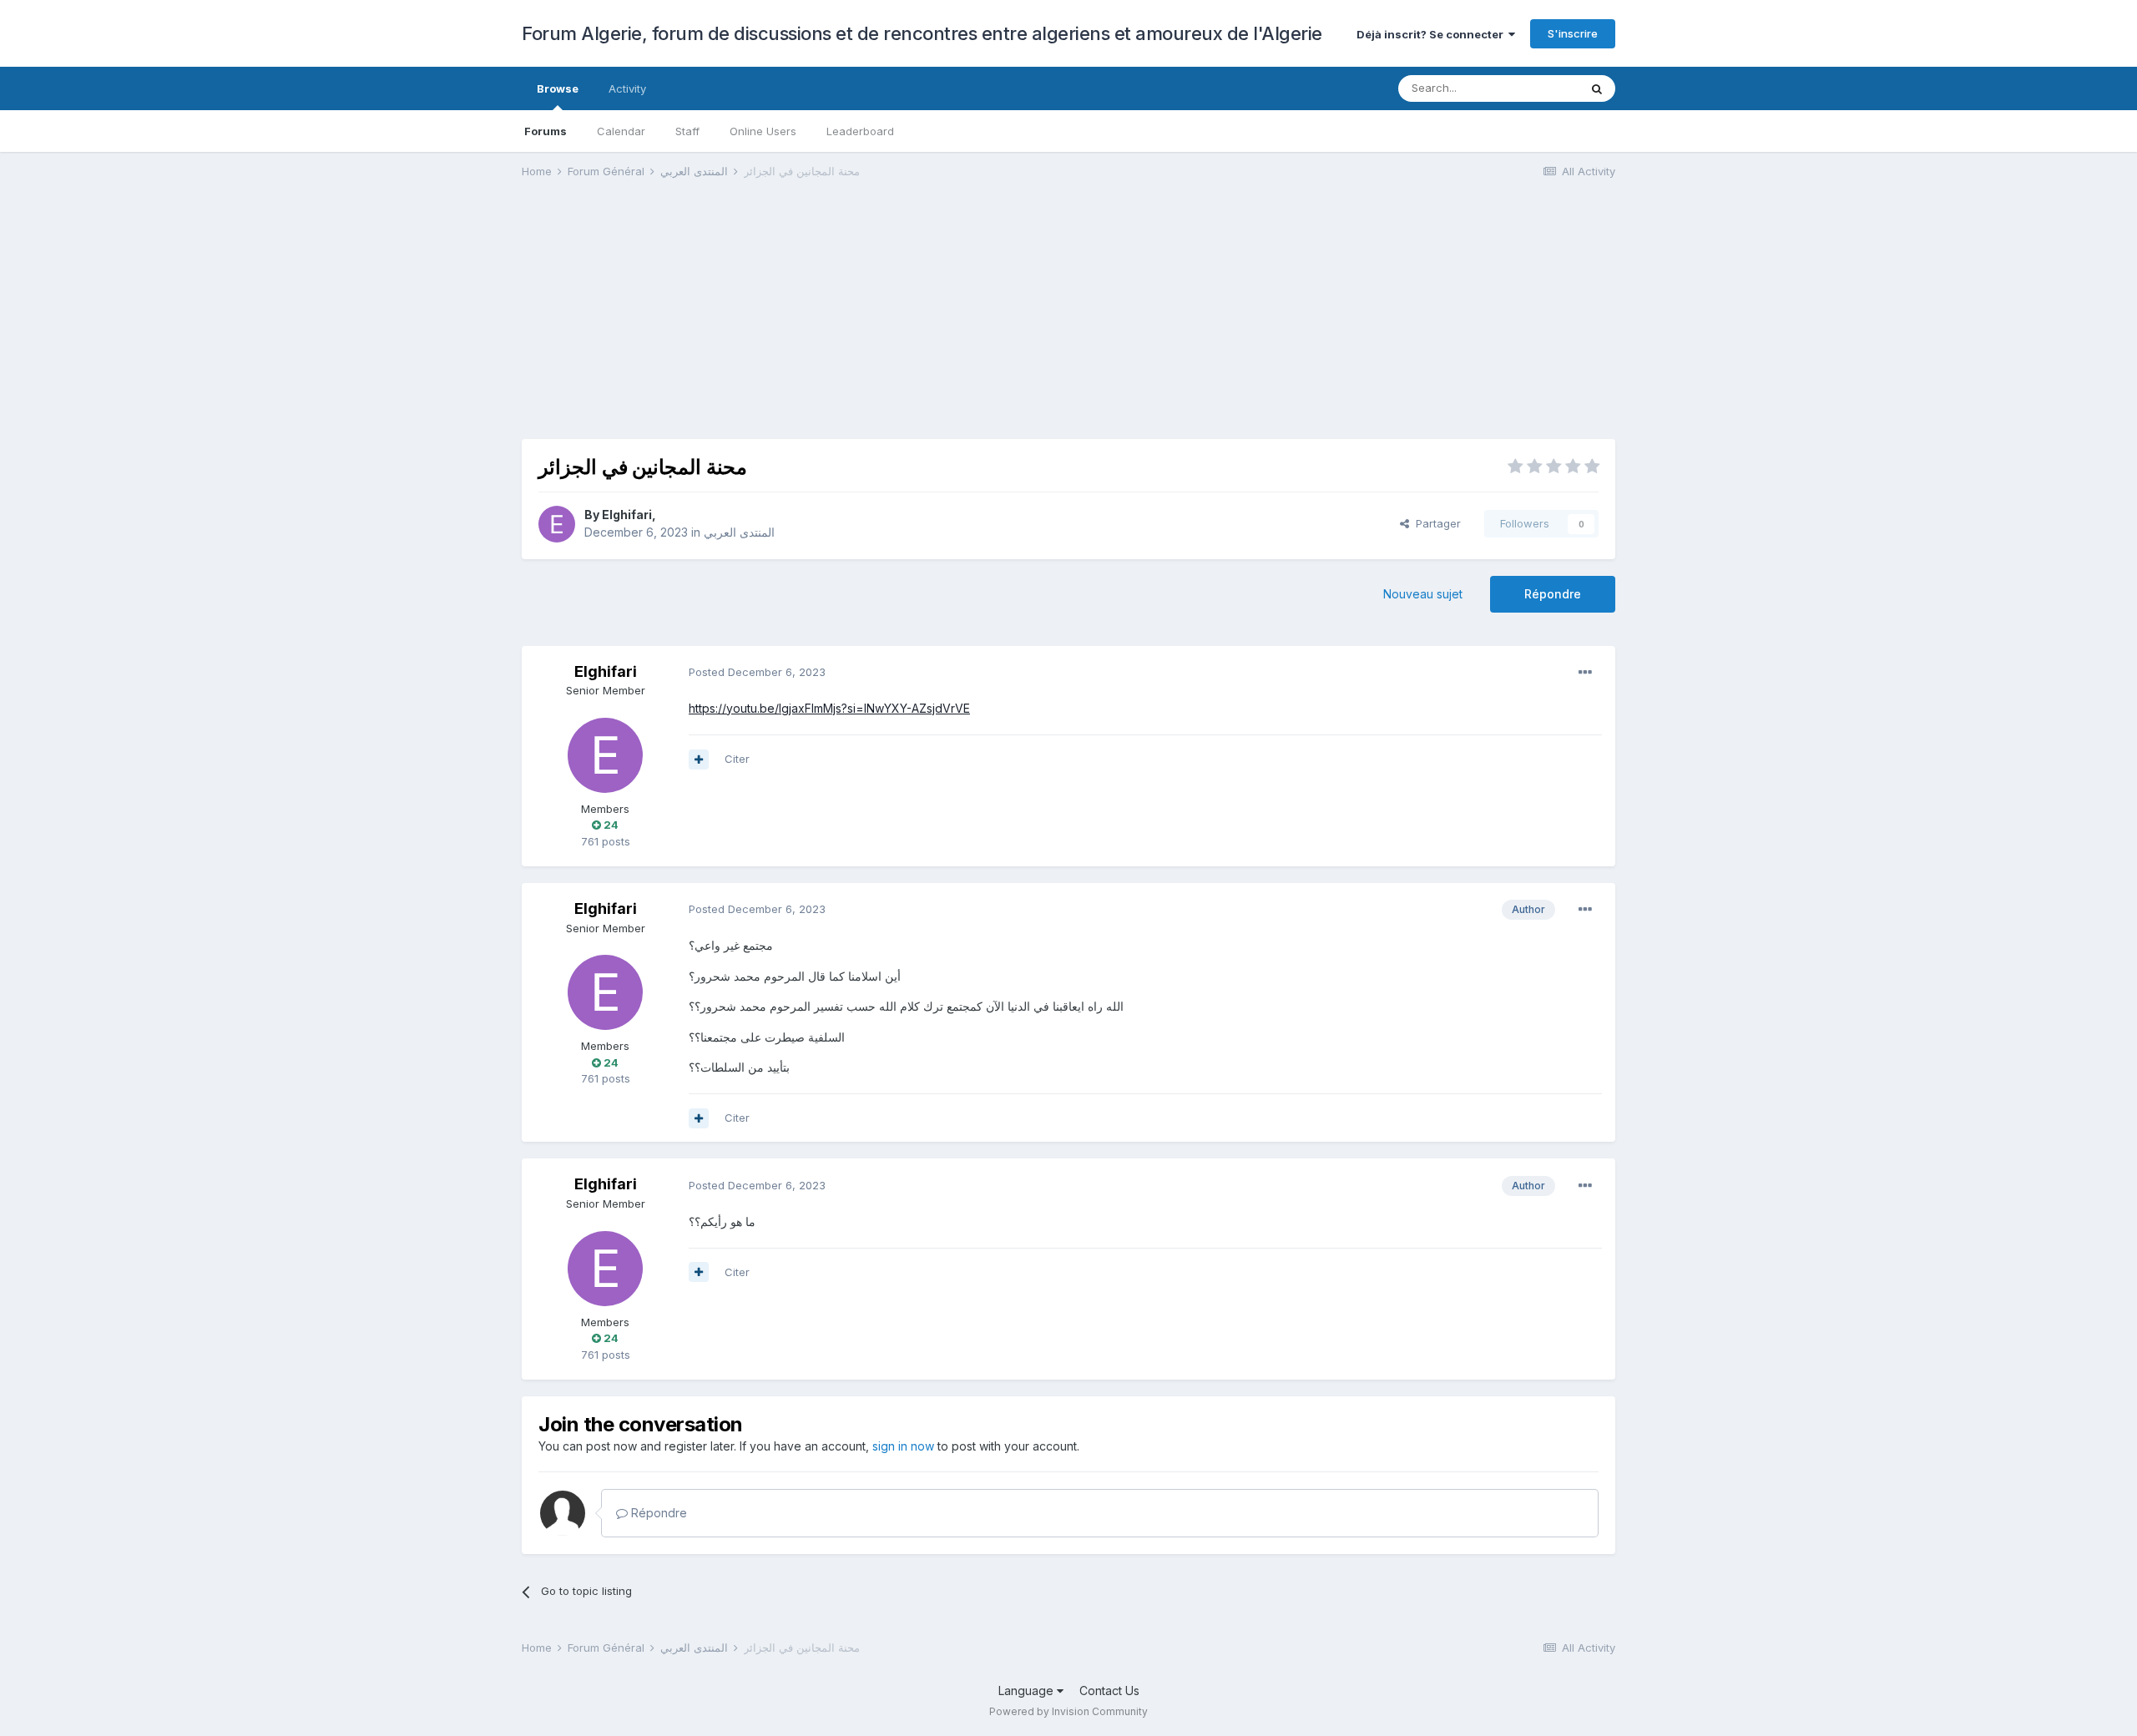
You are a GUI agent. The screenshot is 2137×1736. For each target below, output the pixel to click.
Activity (627, 88)
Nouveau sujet (1423, 594)
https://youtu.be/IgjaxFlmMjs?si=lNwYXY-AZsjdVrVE (829, 708)
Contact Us (1109, 1691)
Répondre (1553, 594)
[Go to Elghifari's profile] (557, 524)
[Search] (1597, 88)
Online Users (763, 131)
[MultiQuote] (699, 759)
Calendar (621, 131)
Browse (558, 88)
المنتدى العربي (739, 532)
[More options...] (1585, 673)
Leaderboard (860, 131)
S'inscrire (1573, 33)
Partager (1435, 523)
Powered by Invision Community (1068, 1711)
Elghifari (627, 515)
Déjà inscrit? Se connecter (1432, 34)
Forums (546, 131)
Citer (737, 759)
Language (1028, 1691)
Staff (687, 131)
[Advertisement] (826, 322)
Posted (757, 672)
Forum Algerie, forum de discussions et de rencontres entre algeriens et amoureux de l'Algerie (922, 33)
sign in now (903, 1446)
